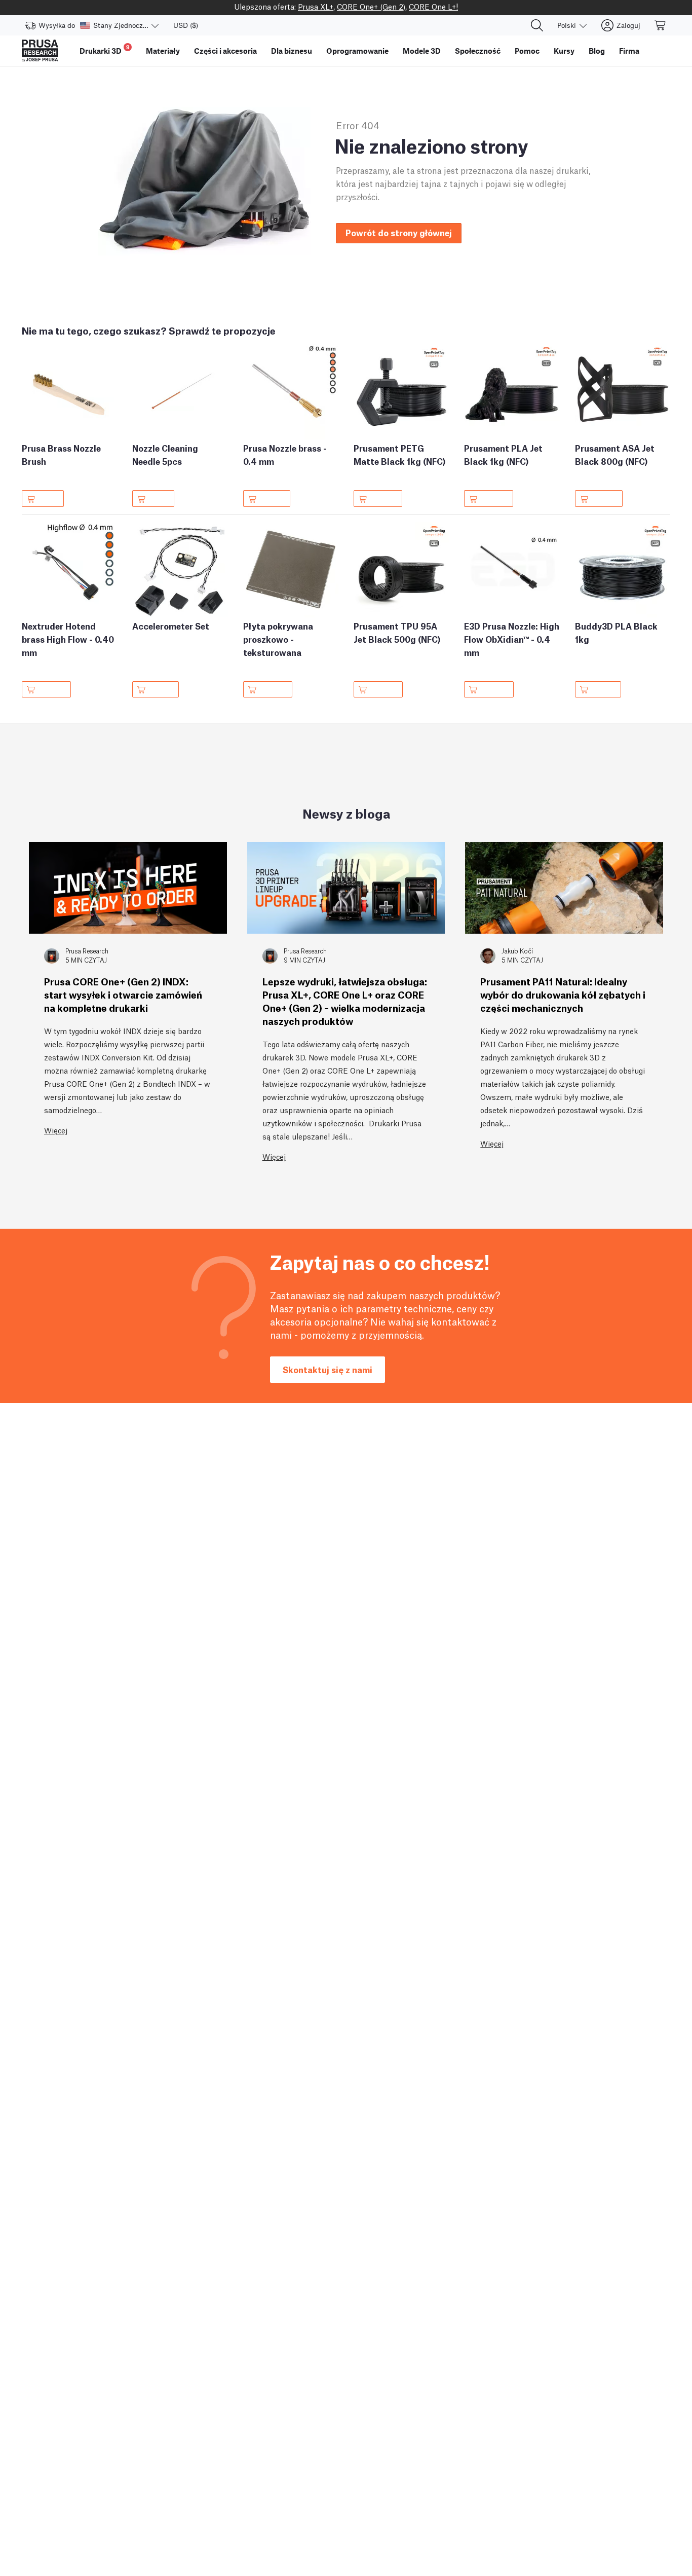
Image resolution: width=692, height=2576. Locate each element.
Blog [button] (597, 51)
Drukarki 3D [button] (105, 49)
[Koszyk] (661, 25)
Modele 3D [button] (422, 51)
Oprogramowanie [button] (357, 51)
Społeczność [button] (478, 51)
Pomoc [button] (527, 51)
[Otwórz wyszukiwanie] (537, 25)
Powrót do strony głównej (399, 232)
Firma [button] (629, 51)
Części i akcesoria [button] (225, 51)
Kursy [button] (564, 51)
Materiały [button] (163, 51)
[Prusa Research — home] (40, 51)
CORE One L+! (433, 6)
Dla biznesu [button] (292, 51)
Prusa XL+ (316, 6)
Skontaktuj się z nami (328, 1369)
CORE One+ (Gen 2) (371, 6)
